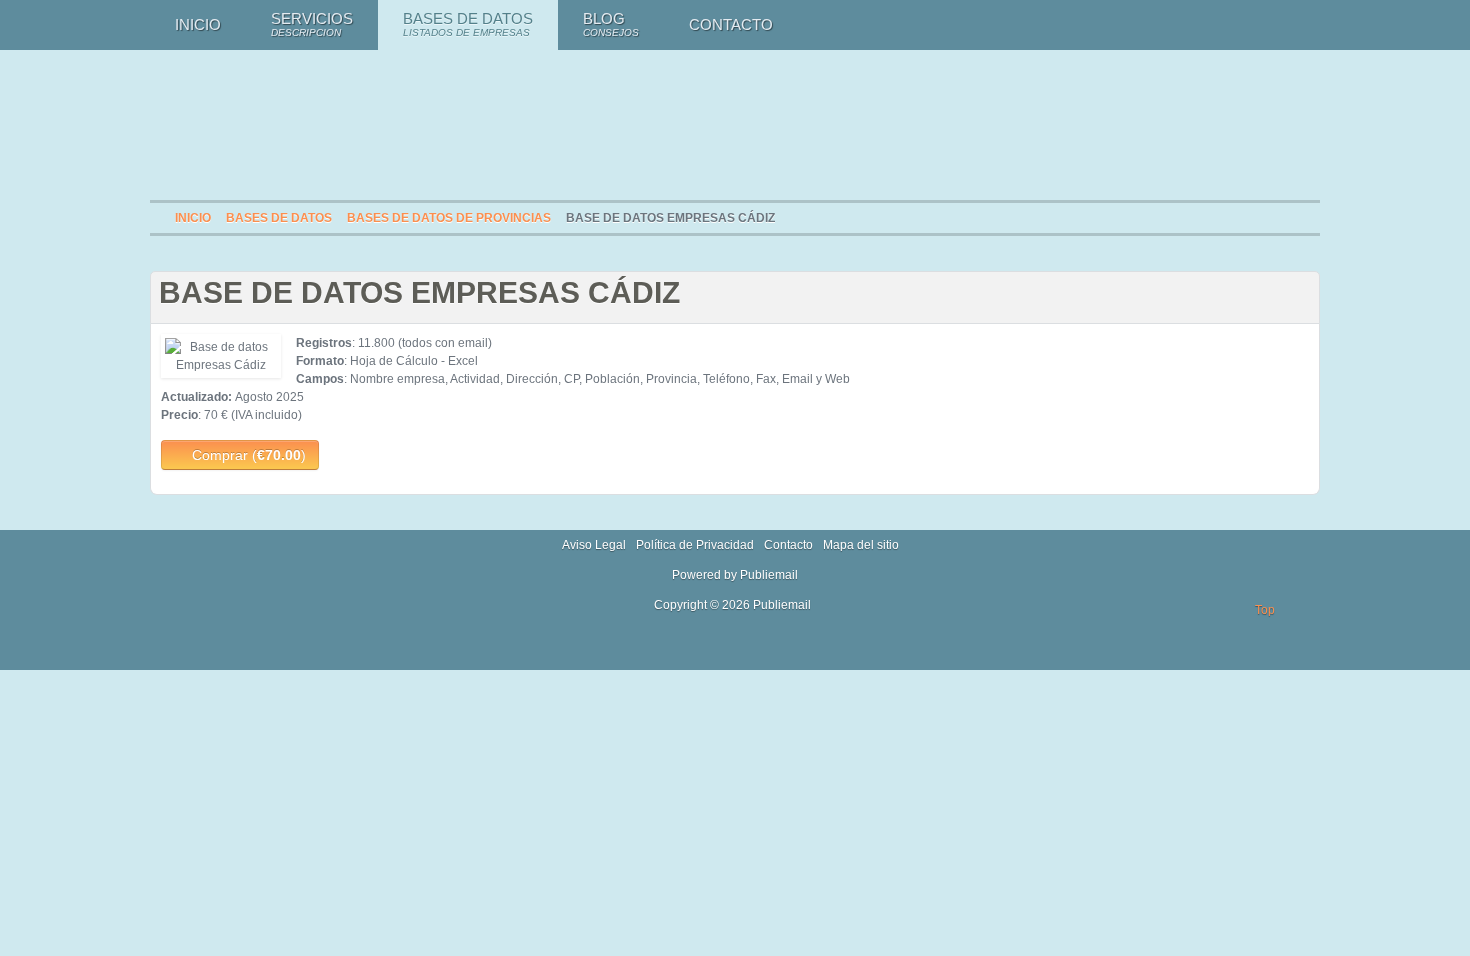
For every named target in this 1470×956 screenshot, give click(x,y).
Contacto (788, 545)
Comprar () (247, 455)
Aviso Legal (594, 545)
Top (1265, 610)
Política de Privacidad (695, 545)
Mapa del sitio (861, 545)
